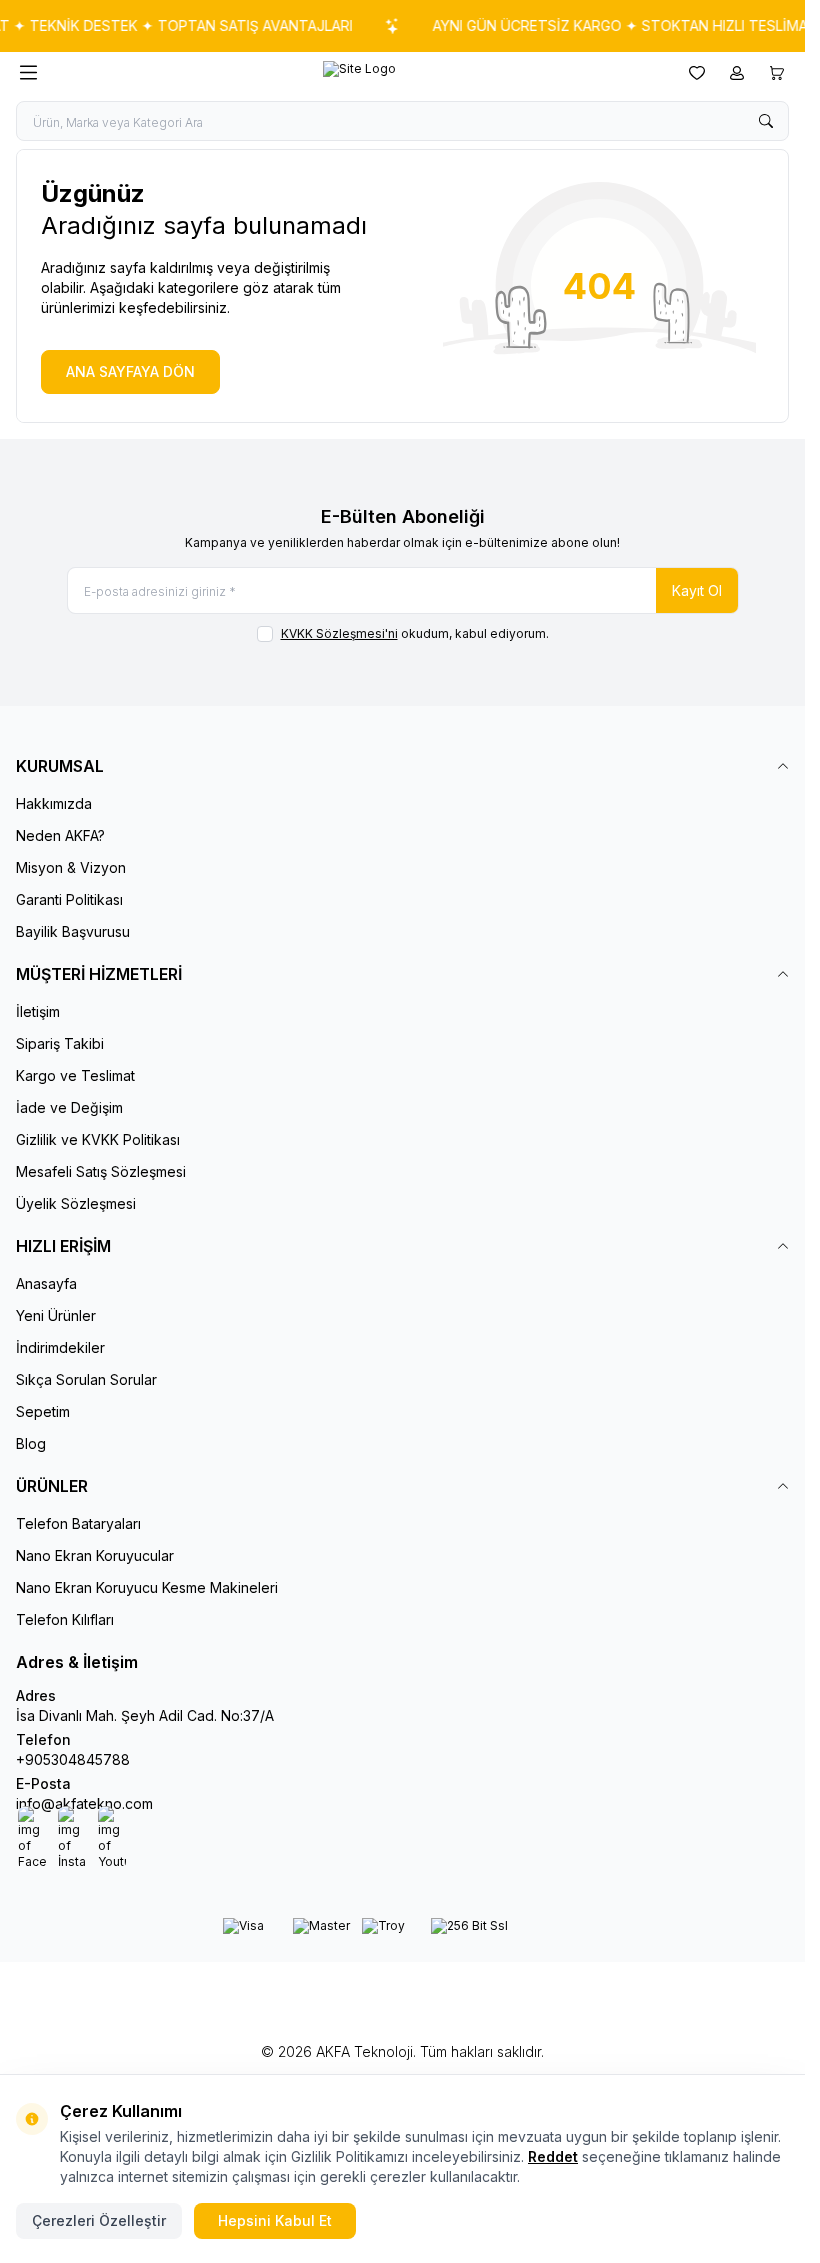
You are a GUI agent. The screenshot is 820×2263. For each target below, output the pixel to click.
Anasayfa (46, 1283)
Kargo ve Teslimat (75, 1075)
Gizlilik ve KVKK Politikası (98, 1139)
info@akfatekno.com (84, 1803)
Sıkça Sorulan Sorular (86, 1379)
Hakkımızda (54, 803)
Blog (31, 1443)
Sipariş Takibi (60, 1043)
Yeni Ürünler (56, 1315)
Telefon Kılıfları (65, 1619)
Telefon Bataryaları (78, 1523)
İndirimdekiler (60, 1347)
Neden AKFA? (60, 835)
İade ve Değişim (69, 1107)
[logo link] (359, 73)
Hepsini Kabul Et (275, 2220)
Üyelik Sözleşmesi (76, 1203)
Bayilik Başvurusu (73, 931)
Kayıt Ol (697, 590)
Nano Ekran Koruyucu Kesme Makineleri (147, 1587)
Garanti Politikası (69, 899)
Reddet (553, 2156)
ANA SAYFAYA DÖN (130, 371)
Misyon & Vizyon (71, 867)
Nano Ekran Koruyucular (95, 1555)
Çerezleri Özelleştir (99, 2220)
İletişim (38, 1011)
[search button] (766, 121)
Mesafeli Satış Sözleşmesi (101, 1171)
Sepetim (43, 1411)
